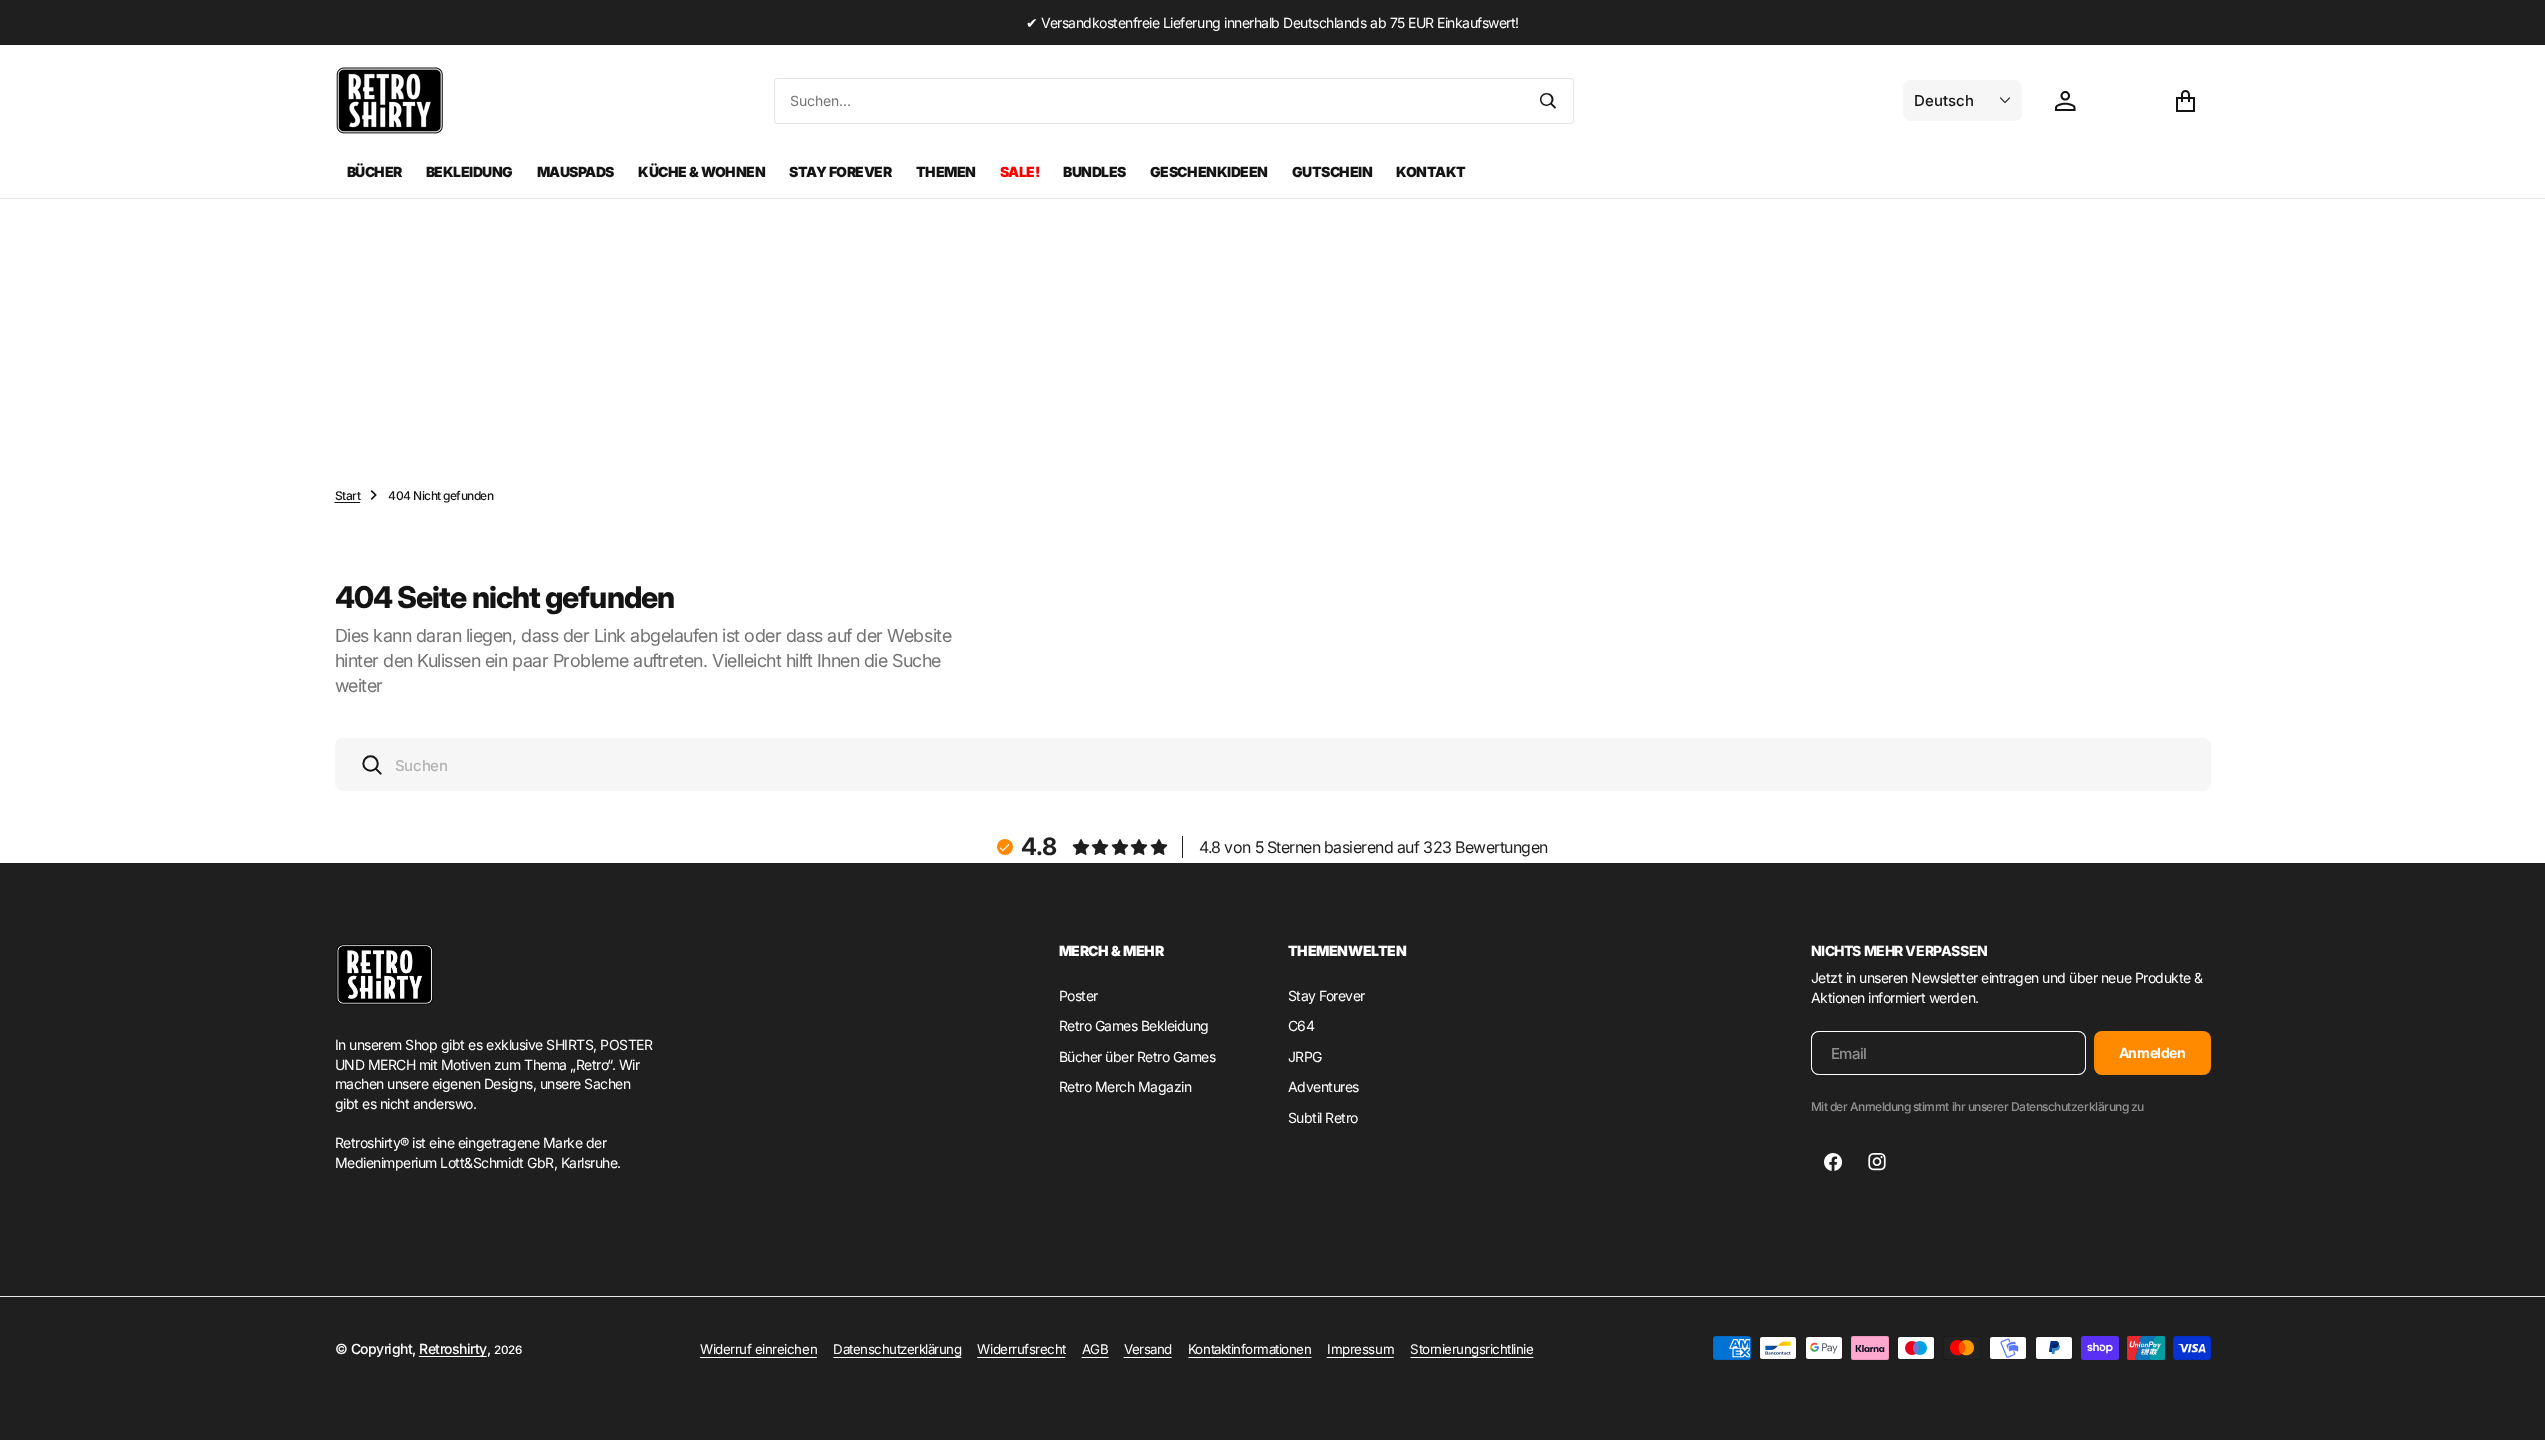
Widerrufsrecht (1021, 1349)
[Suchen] (1548, 101)
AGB (1095, 1349)
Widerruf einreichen (758, 1349)
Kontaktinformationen (1249, 1349)
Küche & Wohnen (701, 171)
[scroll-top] (2511, 1406)
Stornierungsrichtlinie (1471, 1349)
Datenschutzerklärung (897, 1349)
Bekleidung (469, 171)
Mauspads (575, 171)
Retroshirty (453, 1348)
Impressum (1360, 1349)
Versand (1148, 1349)
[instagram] (1877, 1162)
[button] (2185, 101)
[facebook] (1833, 1162)
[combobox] (1149, 101)
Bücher (374, 171)
